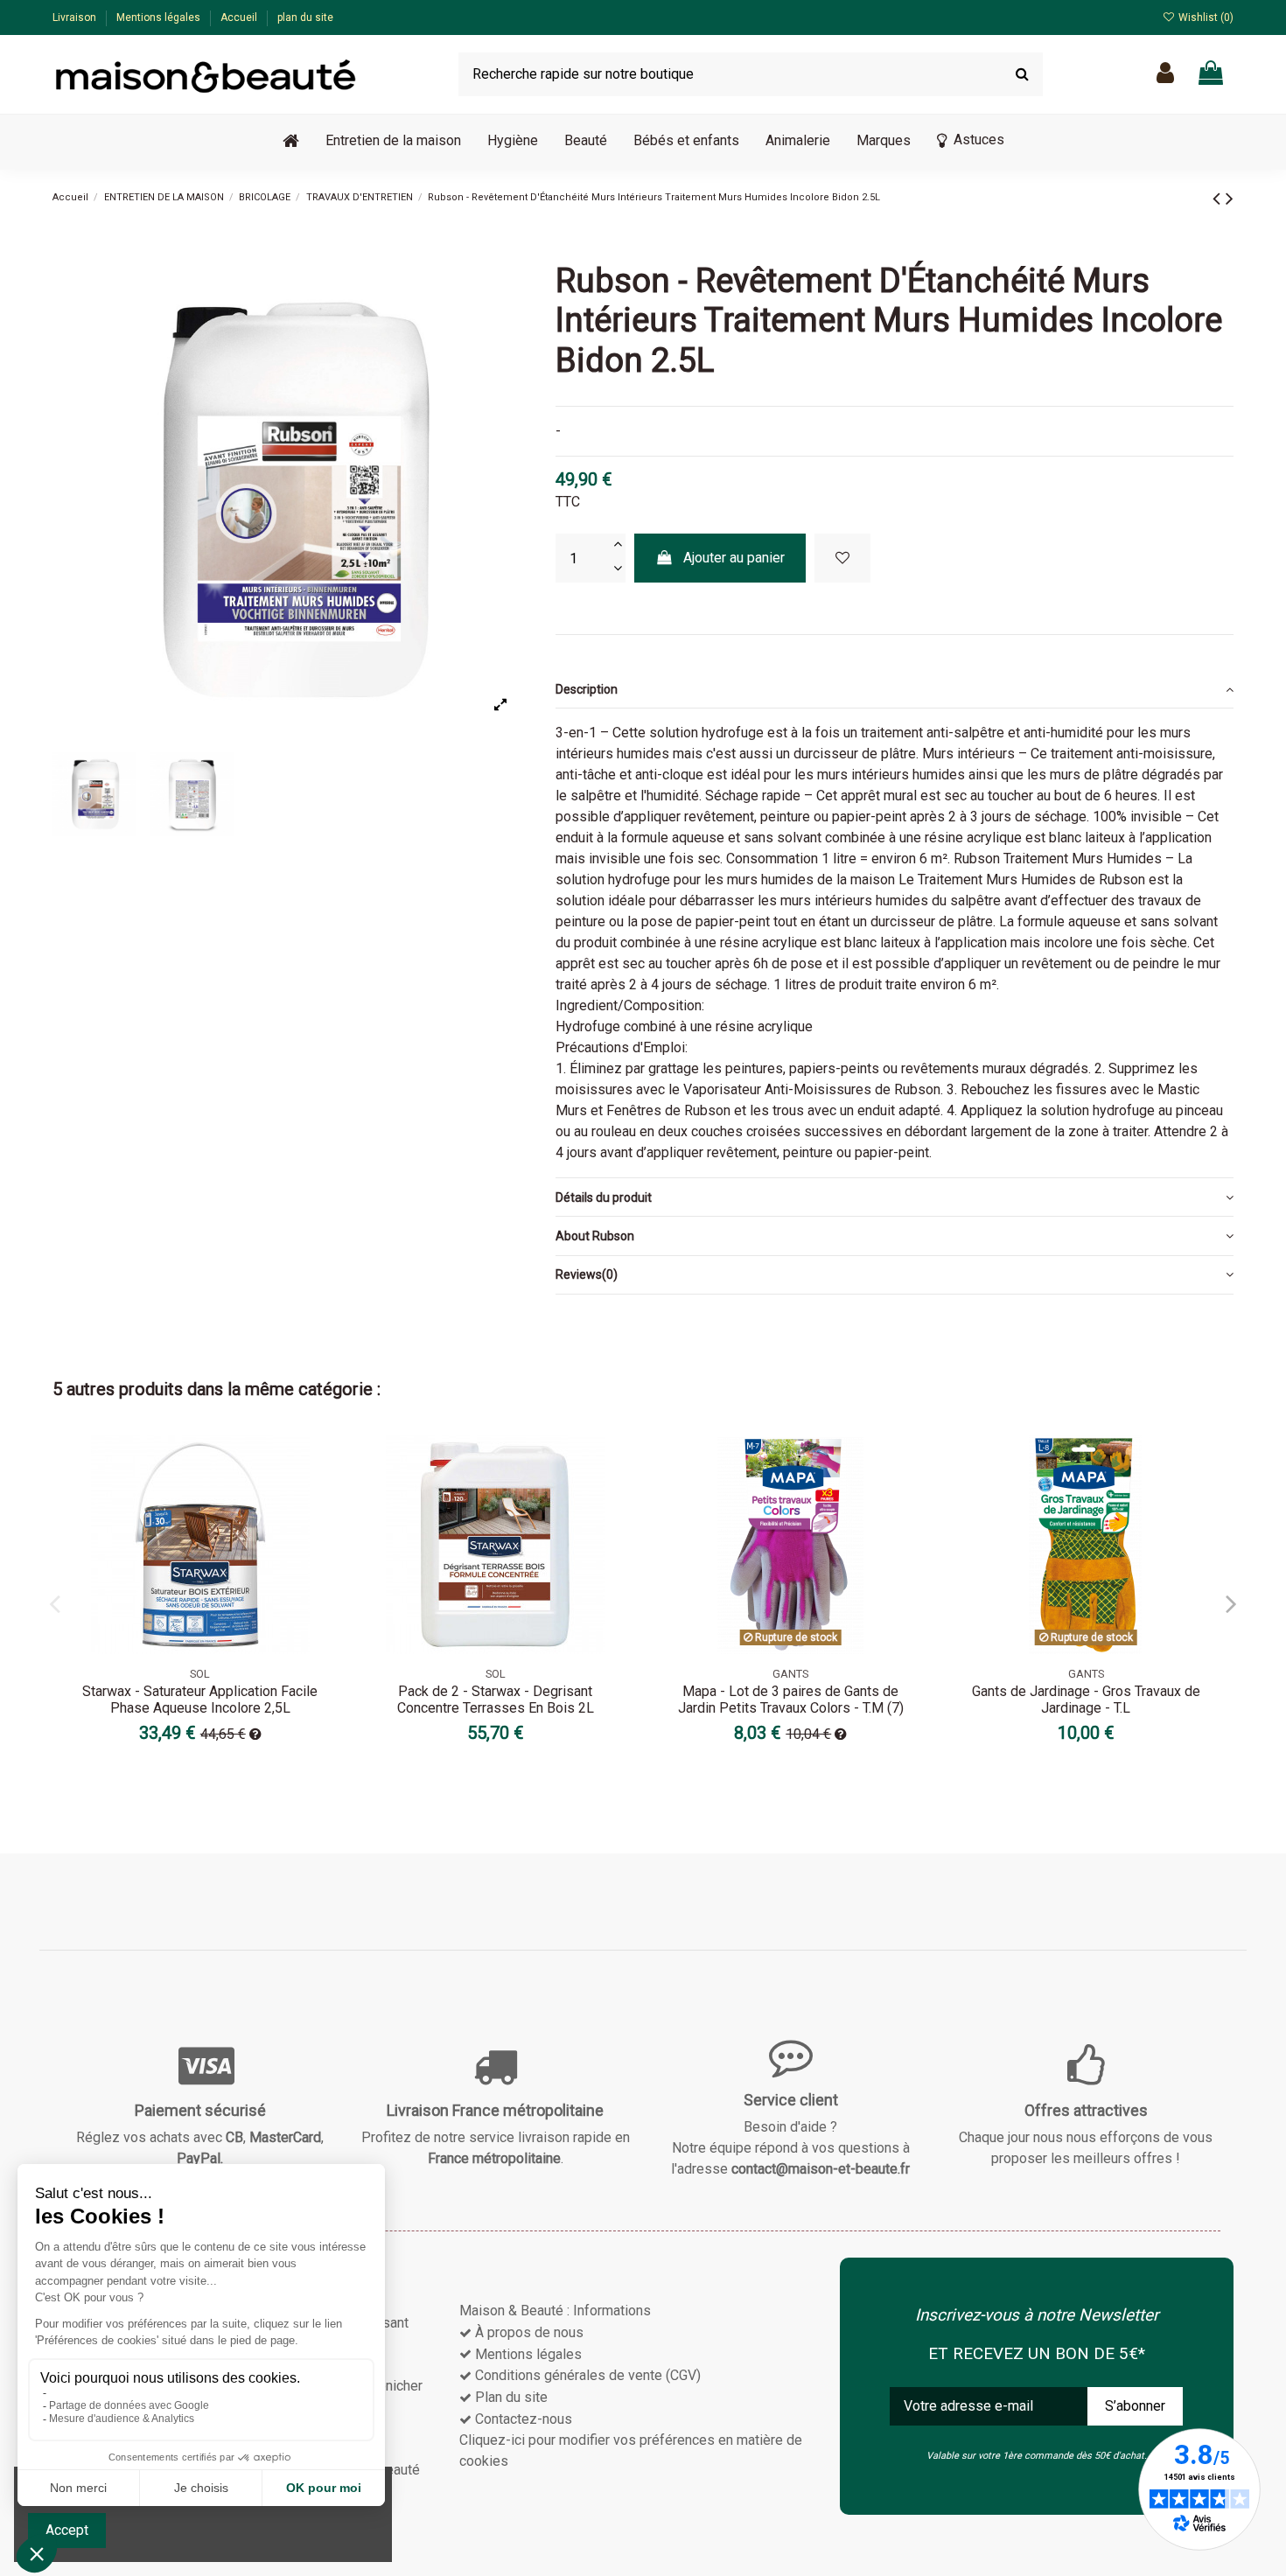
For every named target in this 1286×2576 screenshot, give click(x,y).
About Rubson (595, 1236)
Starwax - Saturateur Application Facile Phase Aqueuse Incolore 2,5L (200, 1700)
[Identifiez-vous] (1165, 74)
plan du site (305, 17)
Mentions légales (160, 17)
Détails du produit (604, 1197)
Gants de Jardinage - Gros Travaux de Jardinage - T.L (1086, 1700)
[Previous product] (1219, 199)
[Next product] (1230, 199)
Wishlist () (1205, 17)
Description (587, 689)
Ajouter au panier (734, 558)
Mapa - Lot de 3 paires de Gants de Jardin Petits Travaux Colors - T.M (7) (791, 1700)
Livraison (76, 17)
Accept (67, 2530)
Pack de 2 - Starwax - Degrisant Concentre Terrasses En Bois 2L (496, 1700)
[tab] (895, 689)
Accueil (240, 17)
